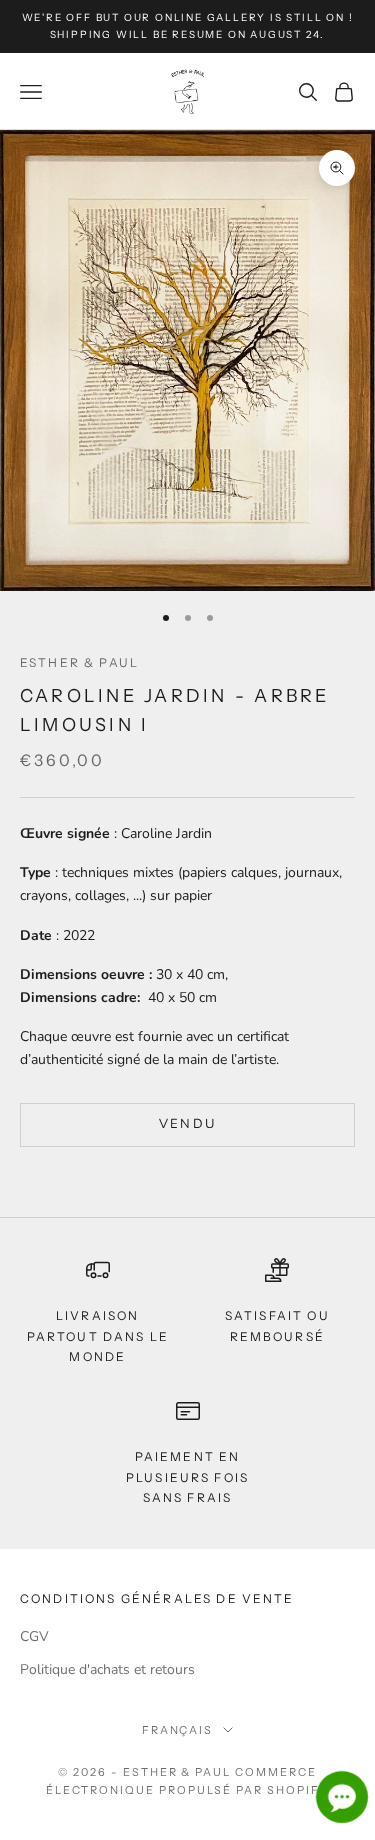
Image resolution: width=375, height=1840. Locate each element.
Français (178, 1730)
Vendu (188, 1124)
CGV (34, 1636)
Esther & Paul (79, 662)
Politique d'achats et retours (107, 1669)
